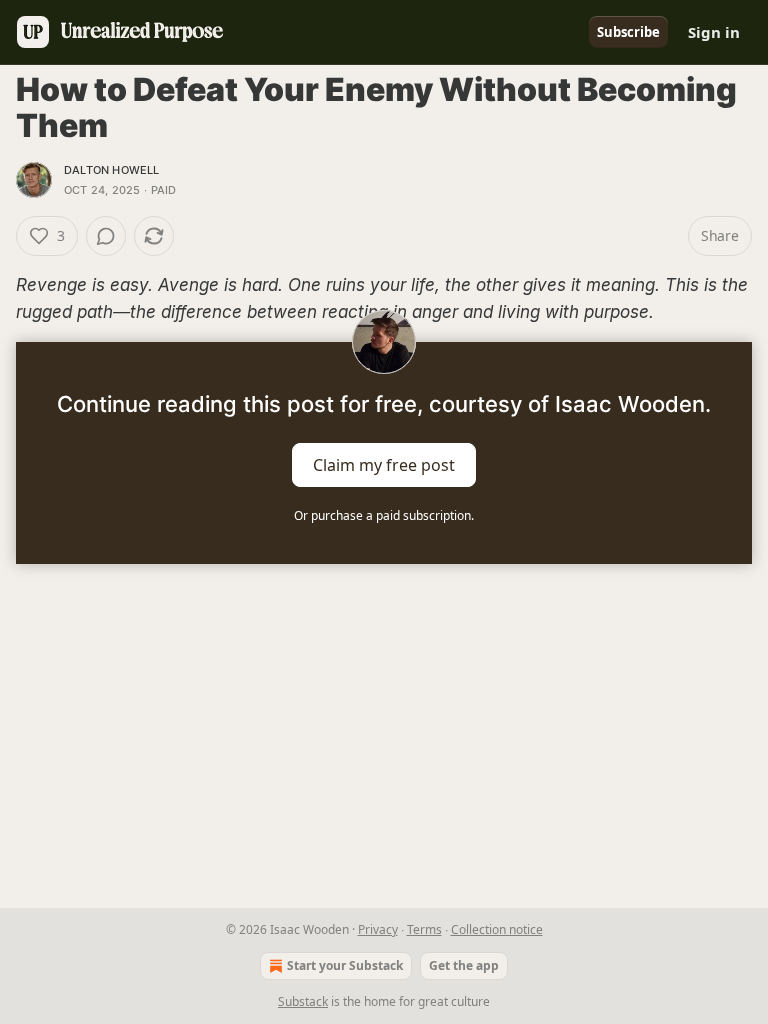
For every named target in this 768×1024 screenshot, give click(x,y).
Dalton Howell (112, 170)
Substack (303, 1001)
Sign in (714, 32)
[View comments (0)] (106, 236)
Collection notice (497, 929)
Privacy (378, 929)
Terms (424, 929)
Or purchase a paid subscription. (384, 515)
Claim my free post (384, 465)
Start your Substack (345, 965)
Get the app (464, 965)
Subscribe (628, 32)
